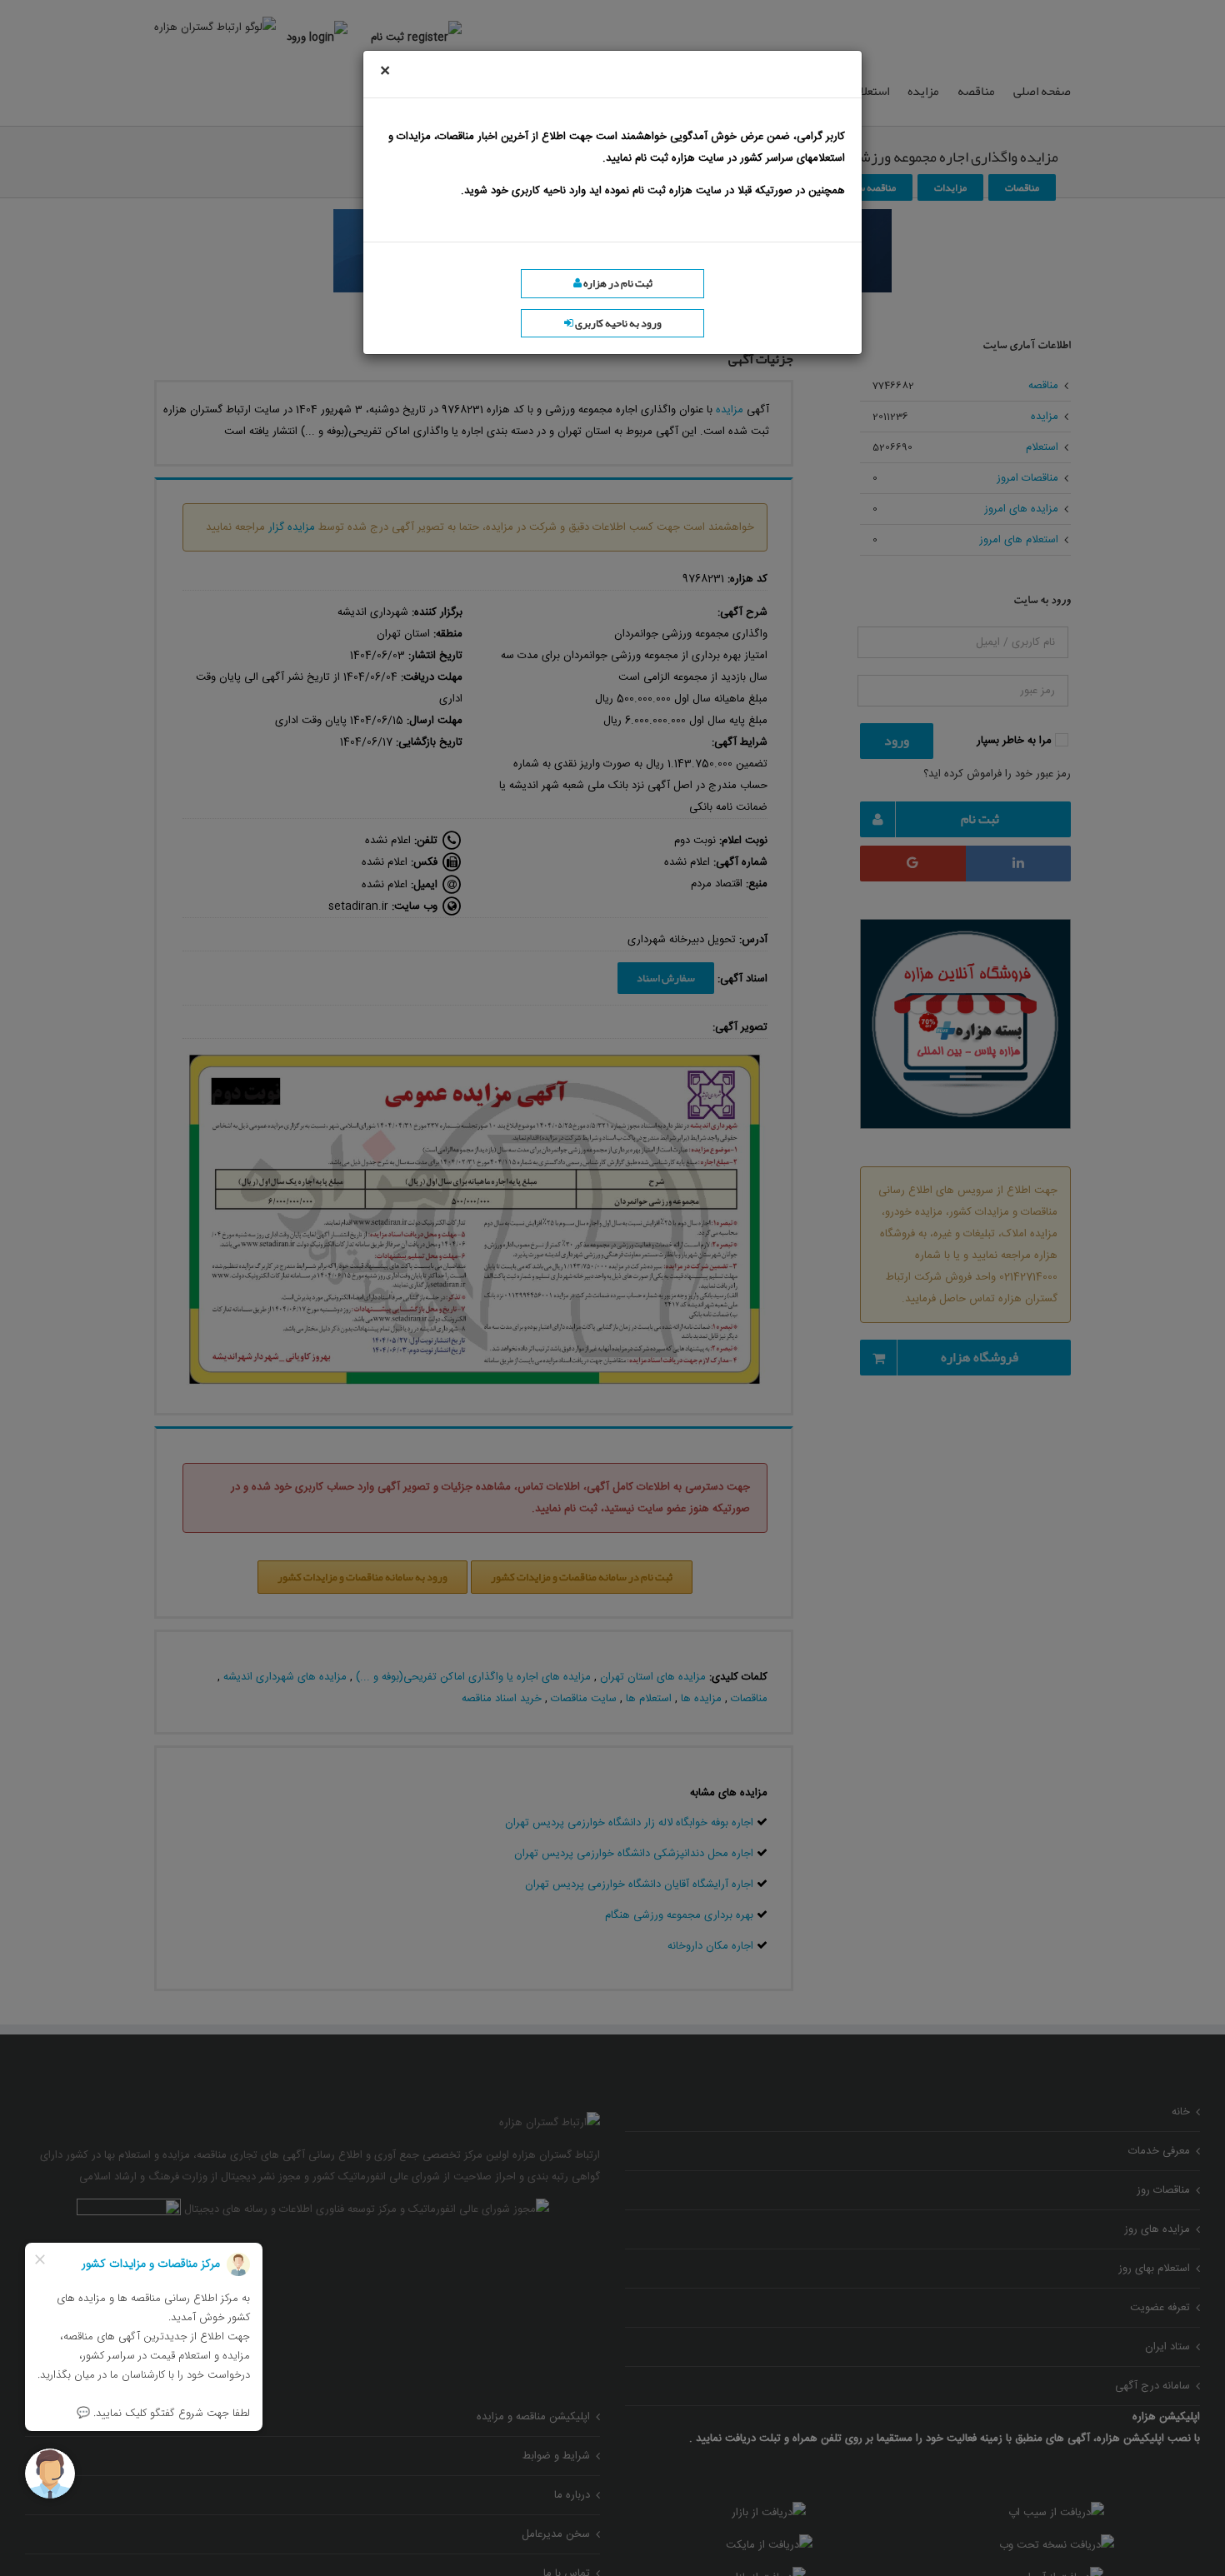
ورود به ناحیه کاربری (617, 323)
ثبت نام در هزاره (617, 283)
